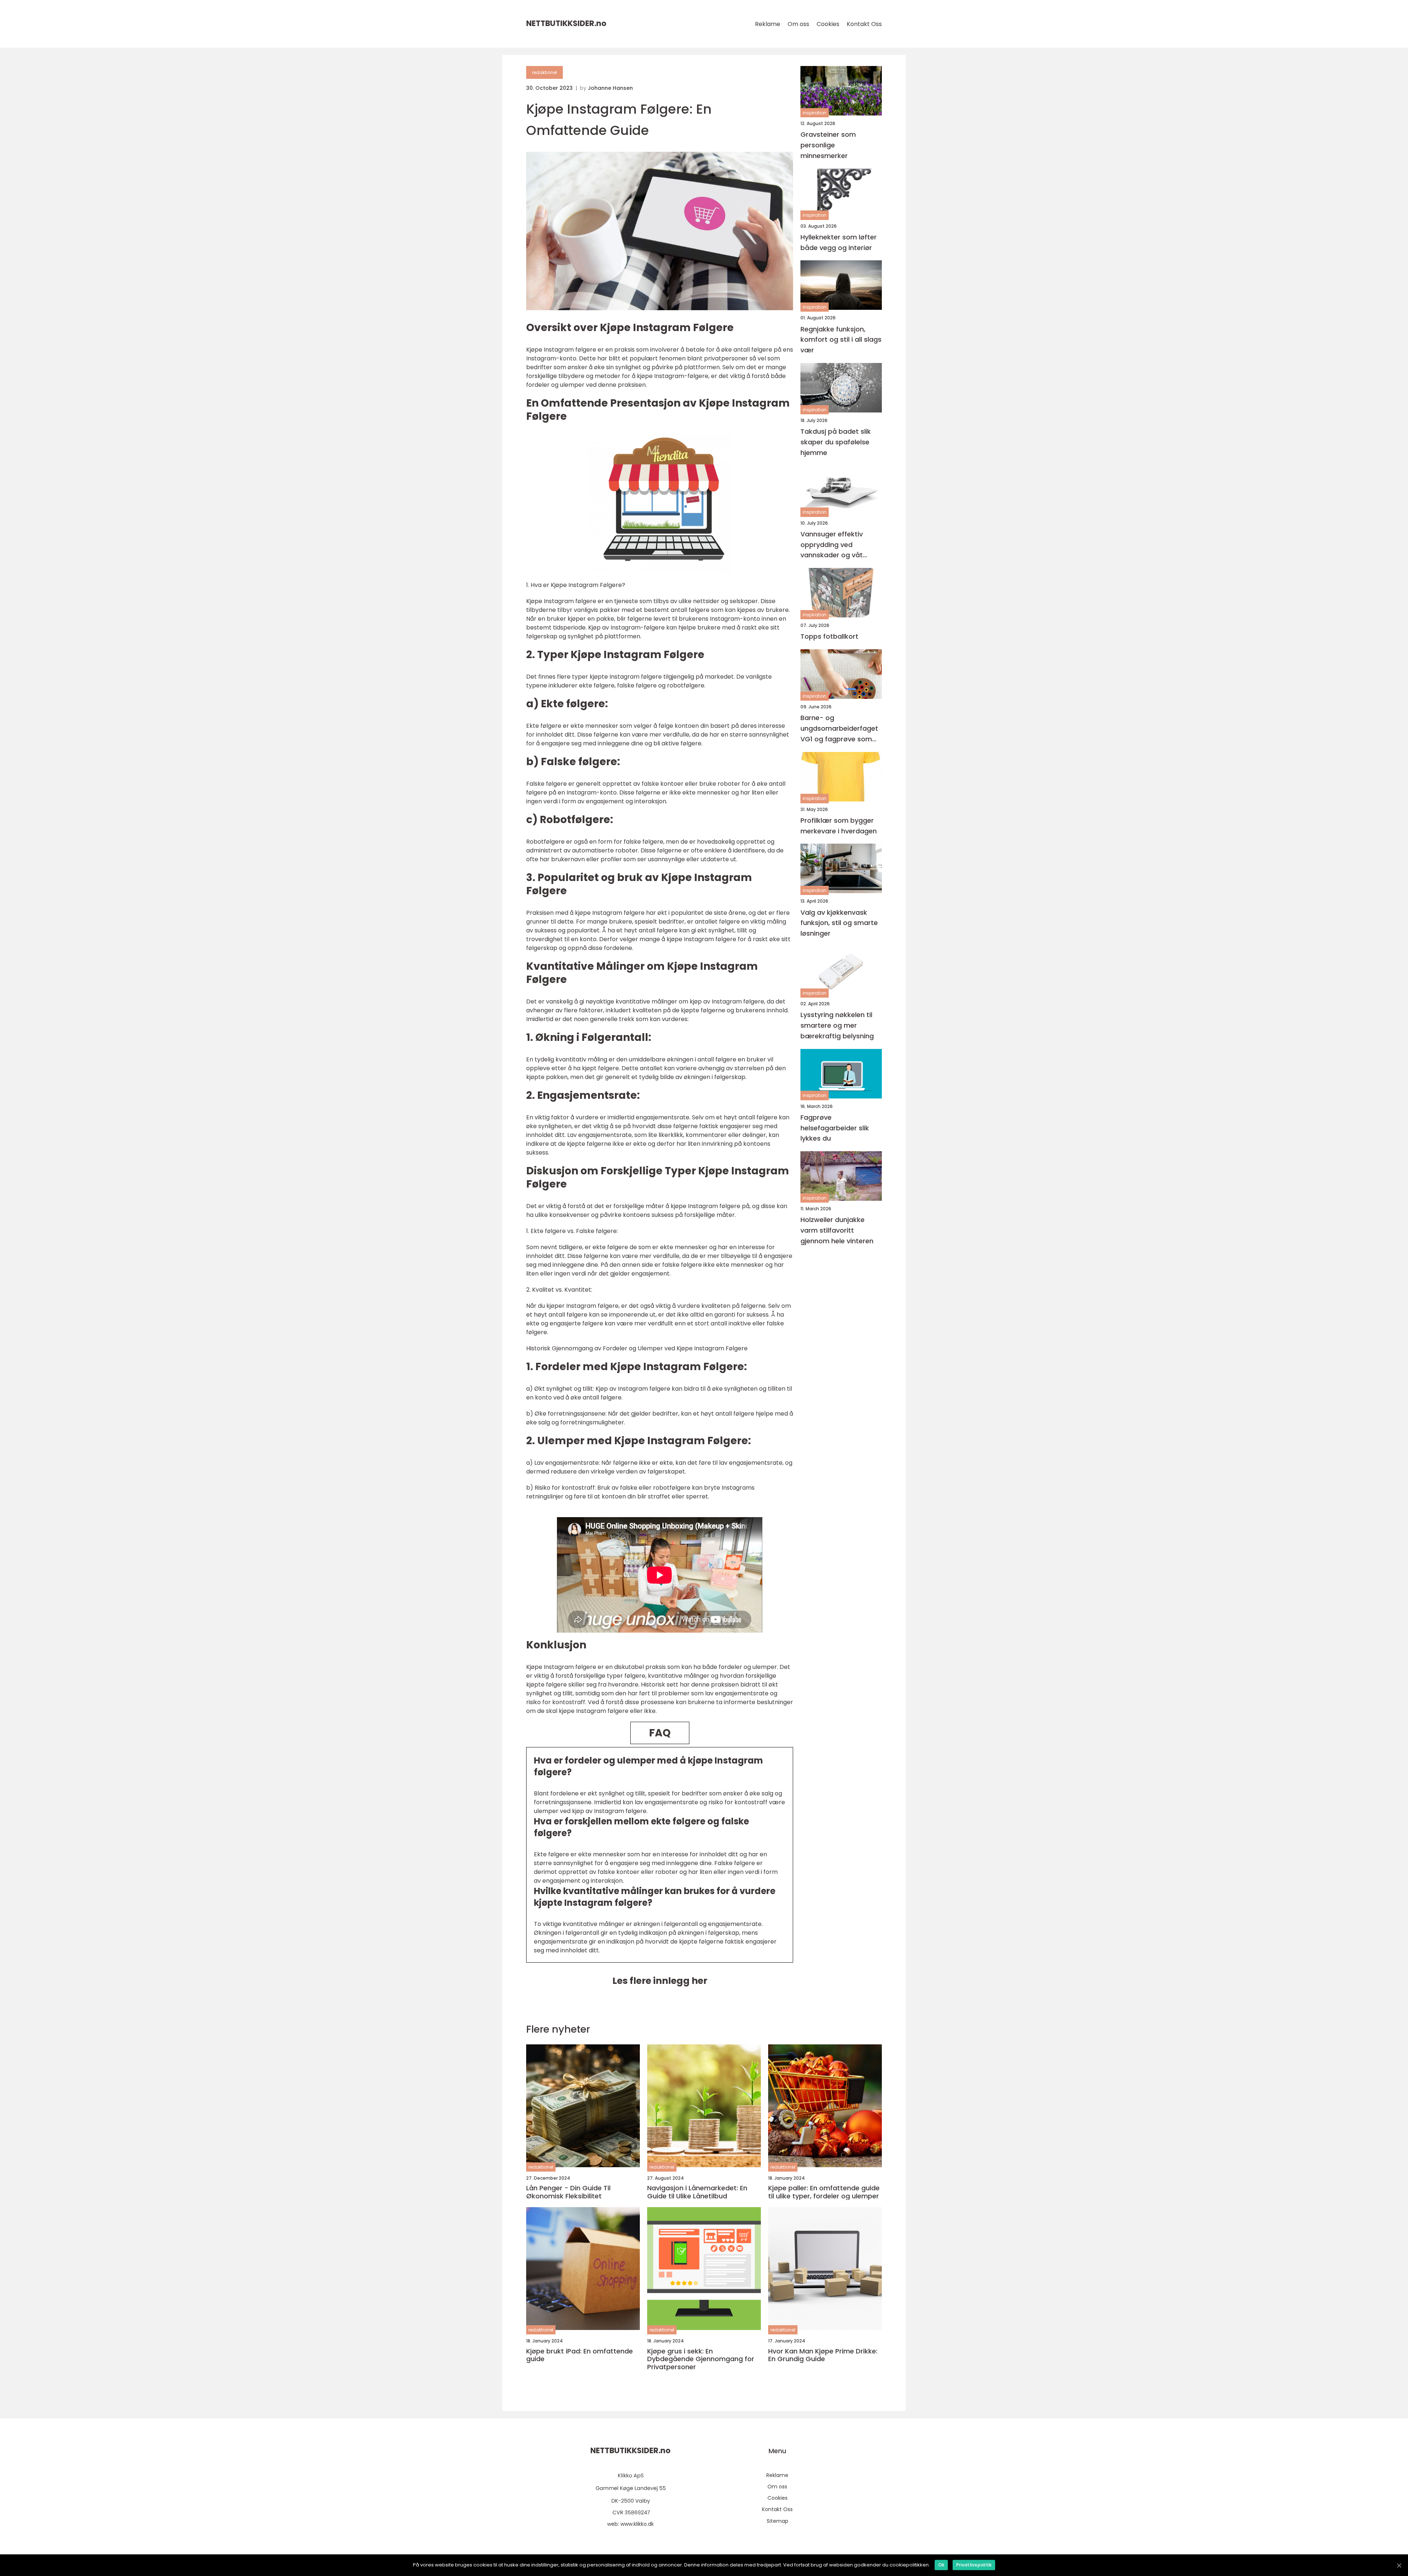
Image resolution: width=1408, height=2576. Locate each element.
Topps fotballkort (829, 636)
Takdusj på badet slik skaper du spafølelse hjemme (836, 442)
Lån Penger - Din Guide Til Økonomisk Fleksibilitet (568, 2192)
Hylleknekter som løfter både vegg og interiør (839, 242)
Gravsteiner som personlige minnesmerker (828, 145)
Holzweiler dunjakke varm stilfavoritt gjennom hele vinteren (837, 1230)
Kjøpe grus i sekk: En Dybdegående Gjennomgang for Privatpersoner (701, 2359)
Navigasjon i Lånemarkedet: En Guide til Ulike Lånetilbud (697, 2192)
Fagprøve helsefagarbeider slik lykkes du (835, 1128)
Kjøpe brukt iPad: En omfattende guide (580, 2355)
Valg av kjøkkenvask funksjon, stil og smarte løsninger (839, 923)
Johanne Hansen (610, 88)
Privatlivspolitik (974, 2565)
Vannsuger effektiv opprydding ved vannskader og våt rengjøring (832, 545)
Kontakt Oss (864, 24)
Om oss (798, 24)
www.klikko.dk (637, 2524)
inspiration (815, 113)
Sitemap (778, 2521)
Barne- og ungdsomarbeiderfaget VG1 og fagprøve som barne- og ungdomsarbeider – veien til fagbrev (839, 729)
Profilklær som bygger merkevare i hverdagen (839, 826)
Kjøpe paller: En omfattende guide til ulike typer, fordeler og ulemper (824, 2192)
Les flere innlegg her (660, 1981)
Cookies (828, 24)
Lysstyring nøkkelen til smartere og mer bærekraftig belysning (837, 1025)
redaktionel (544, 72)
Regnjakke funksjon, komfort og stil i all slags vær (841, 340)
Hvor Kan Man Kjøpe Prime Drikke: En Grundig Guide (823, 2355)
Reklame (768, 24)
